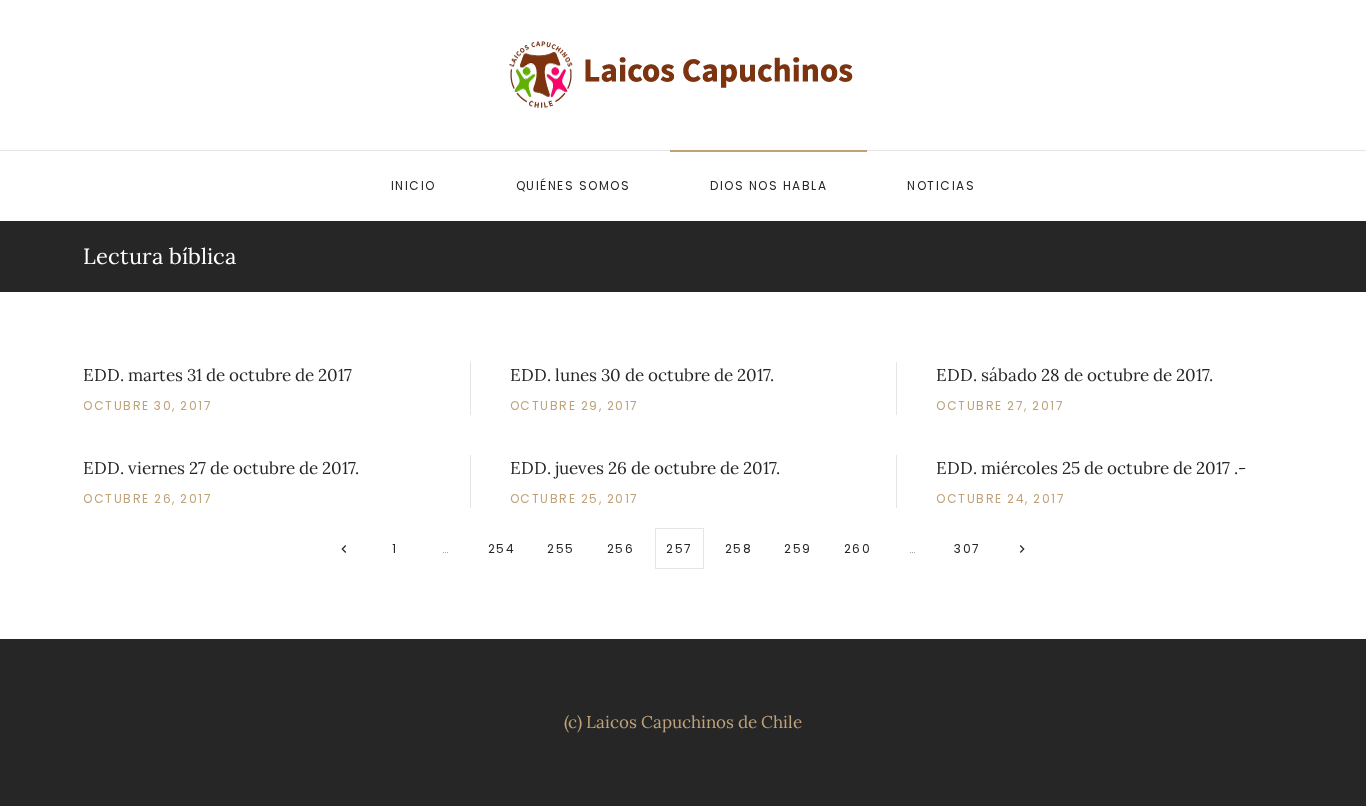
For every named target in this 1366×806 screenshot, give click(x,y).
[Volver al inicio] (683, 75)
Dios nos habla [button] (768, 185)
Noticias (941, 185)
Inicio (413, 185)
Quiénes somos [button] (573, 185)
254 (502, 548)
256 (621, 548)
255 (561, 548)
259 (798, 548)
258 (739, 548)
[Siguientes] (1022, 548)
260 (858, 548)
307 (967, 548)
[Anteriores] (344, 548)
